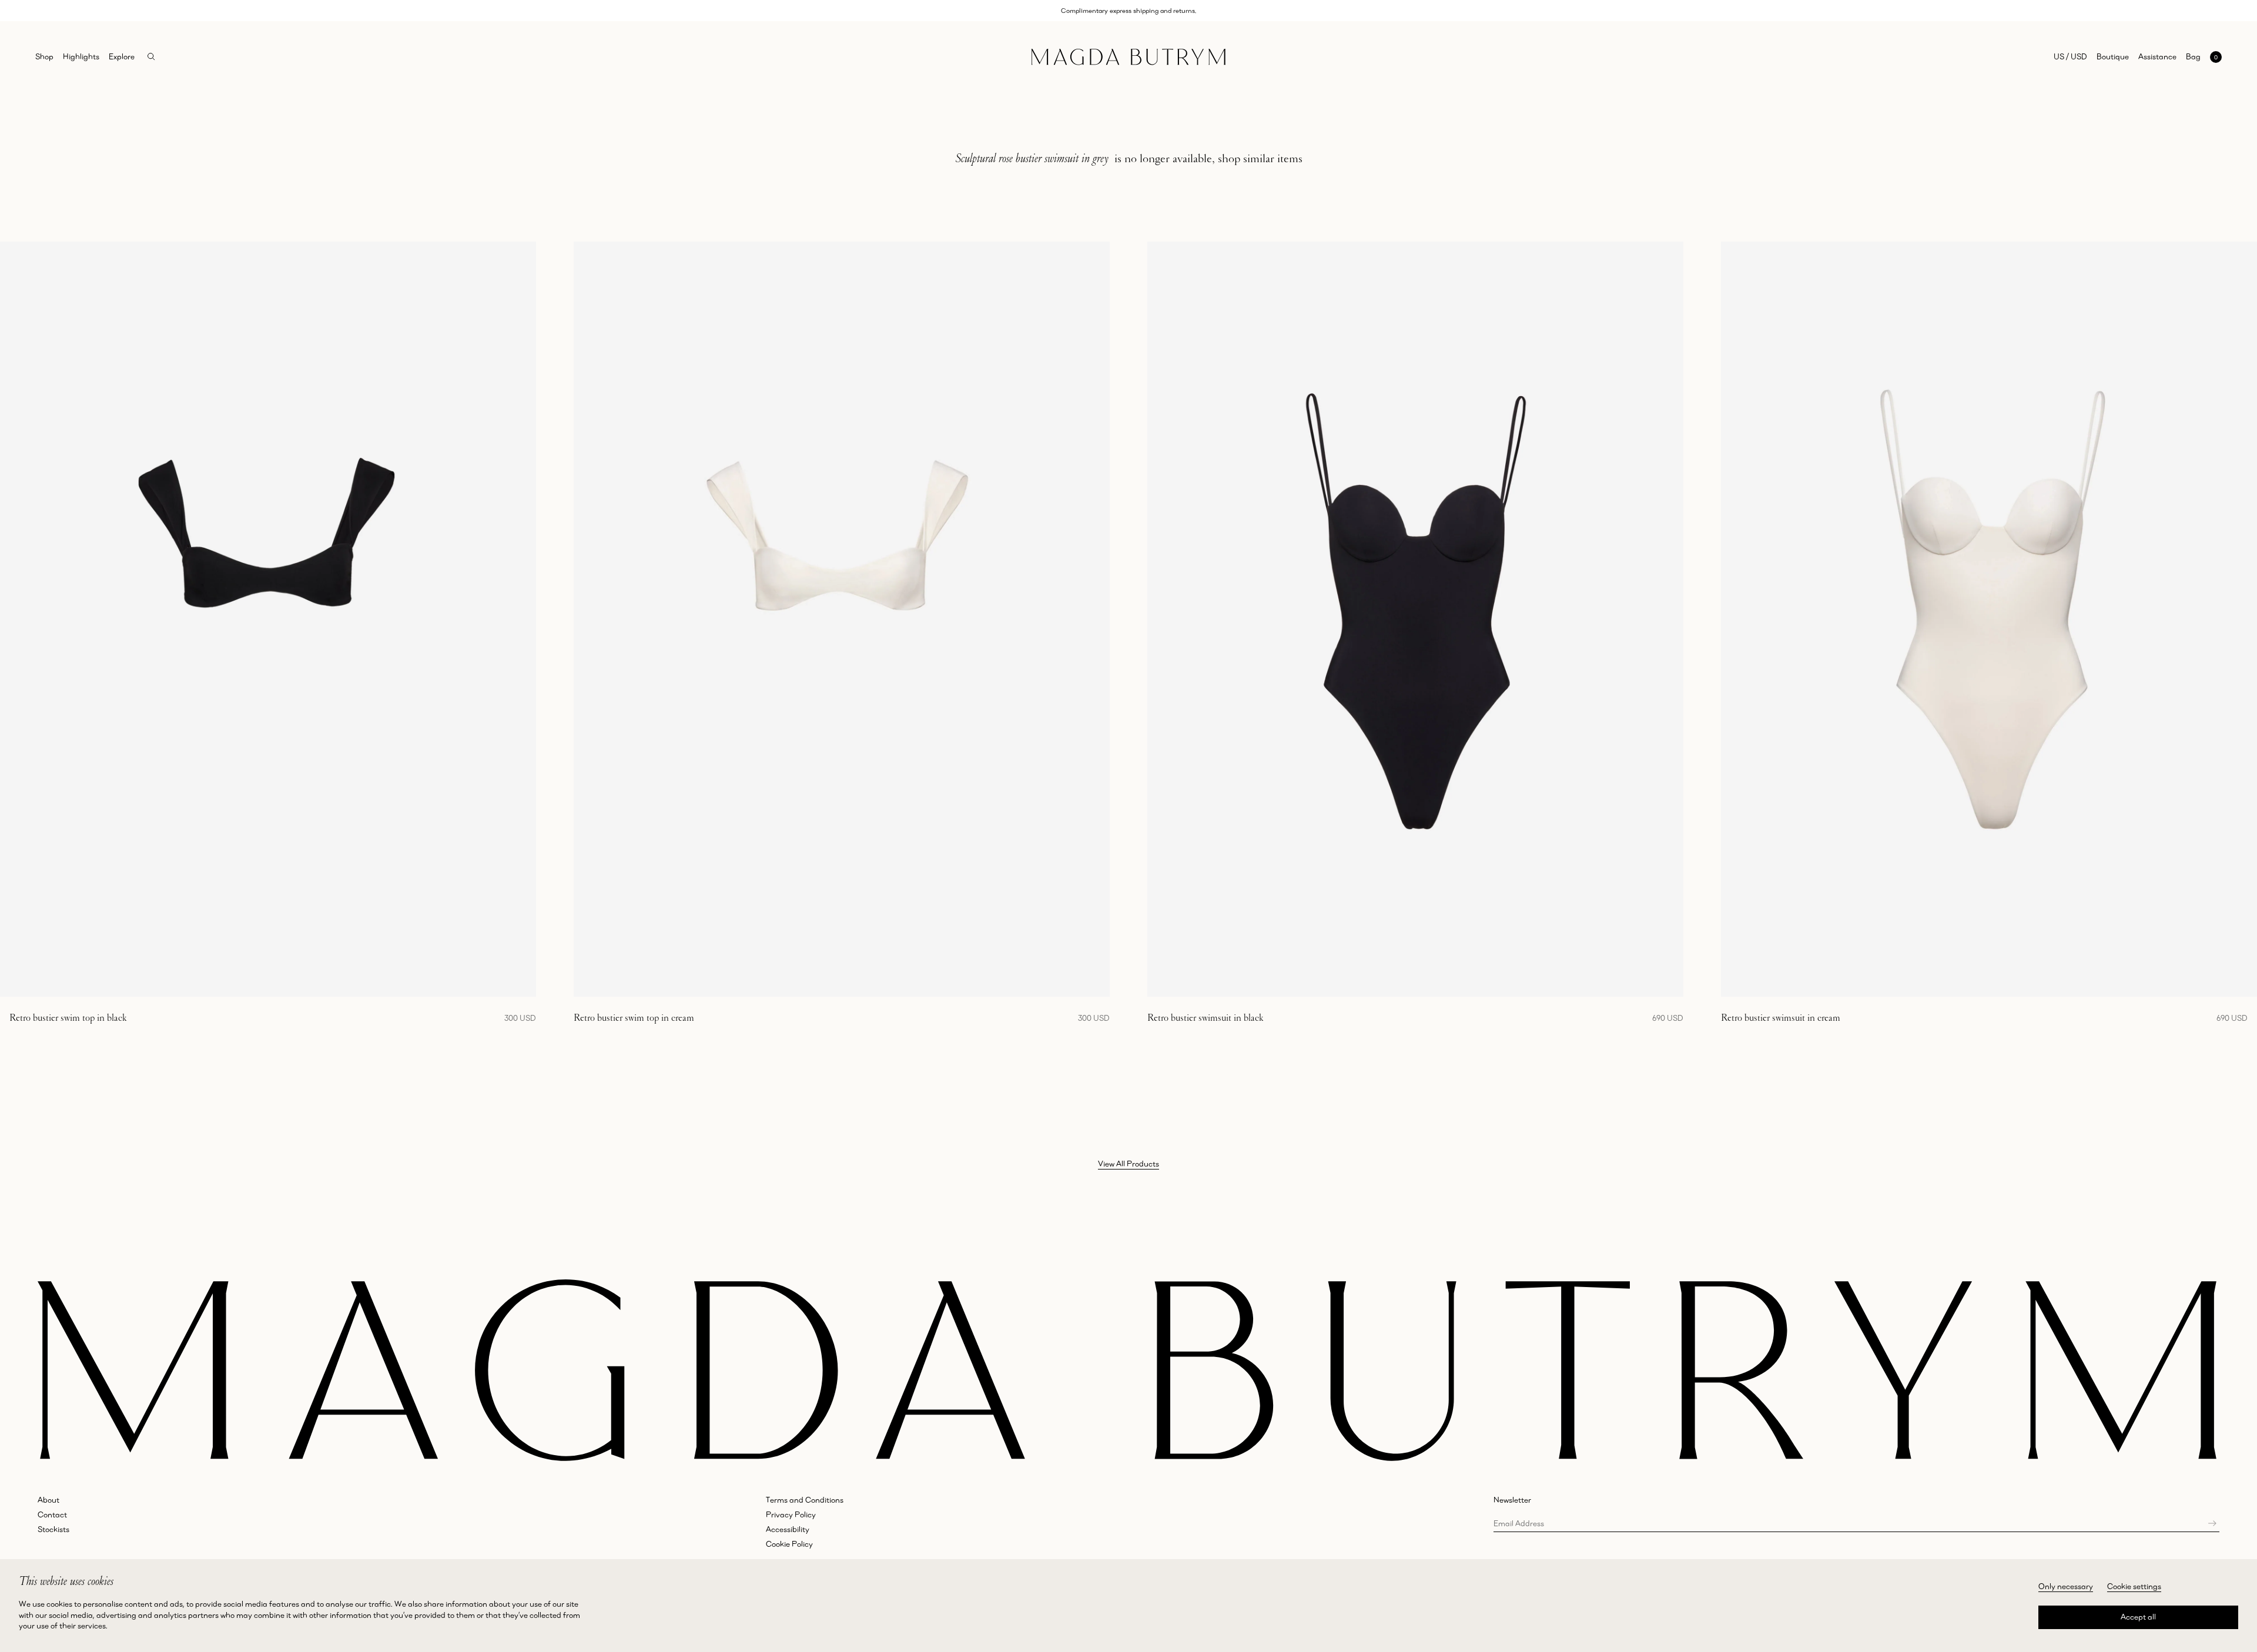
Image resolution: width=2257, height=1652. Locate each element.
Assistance (2157, 56)
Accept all (2138, 1617)
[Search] (151, 57)
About (48, 1500)
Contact (52, 1514)
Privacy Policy (791, 1514)
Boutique (2113, 56)
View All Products (1128, 1164)
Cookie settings (2134, 1586)
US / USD (2070, 56)
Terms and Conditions (805, 1500)
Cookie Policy (789, 1544)
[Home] (1128, 57)
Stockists (53, 1529)
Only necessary (2066, 1586)
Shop (44, 56)
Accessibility (788, 1529)
